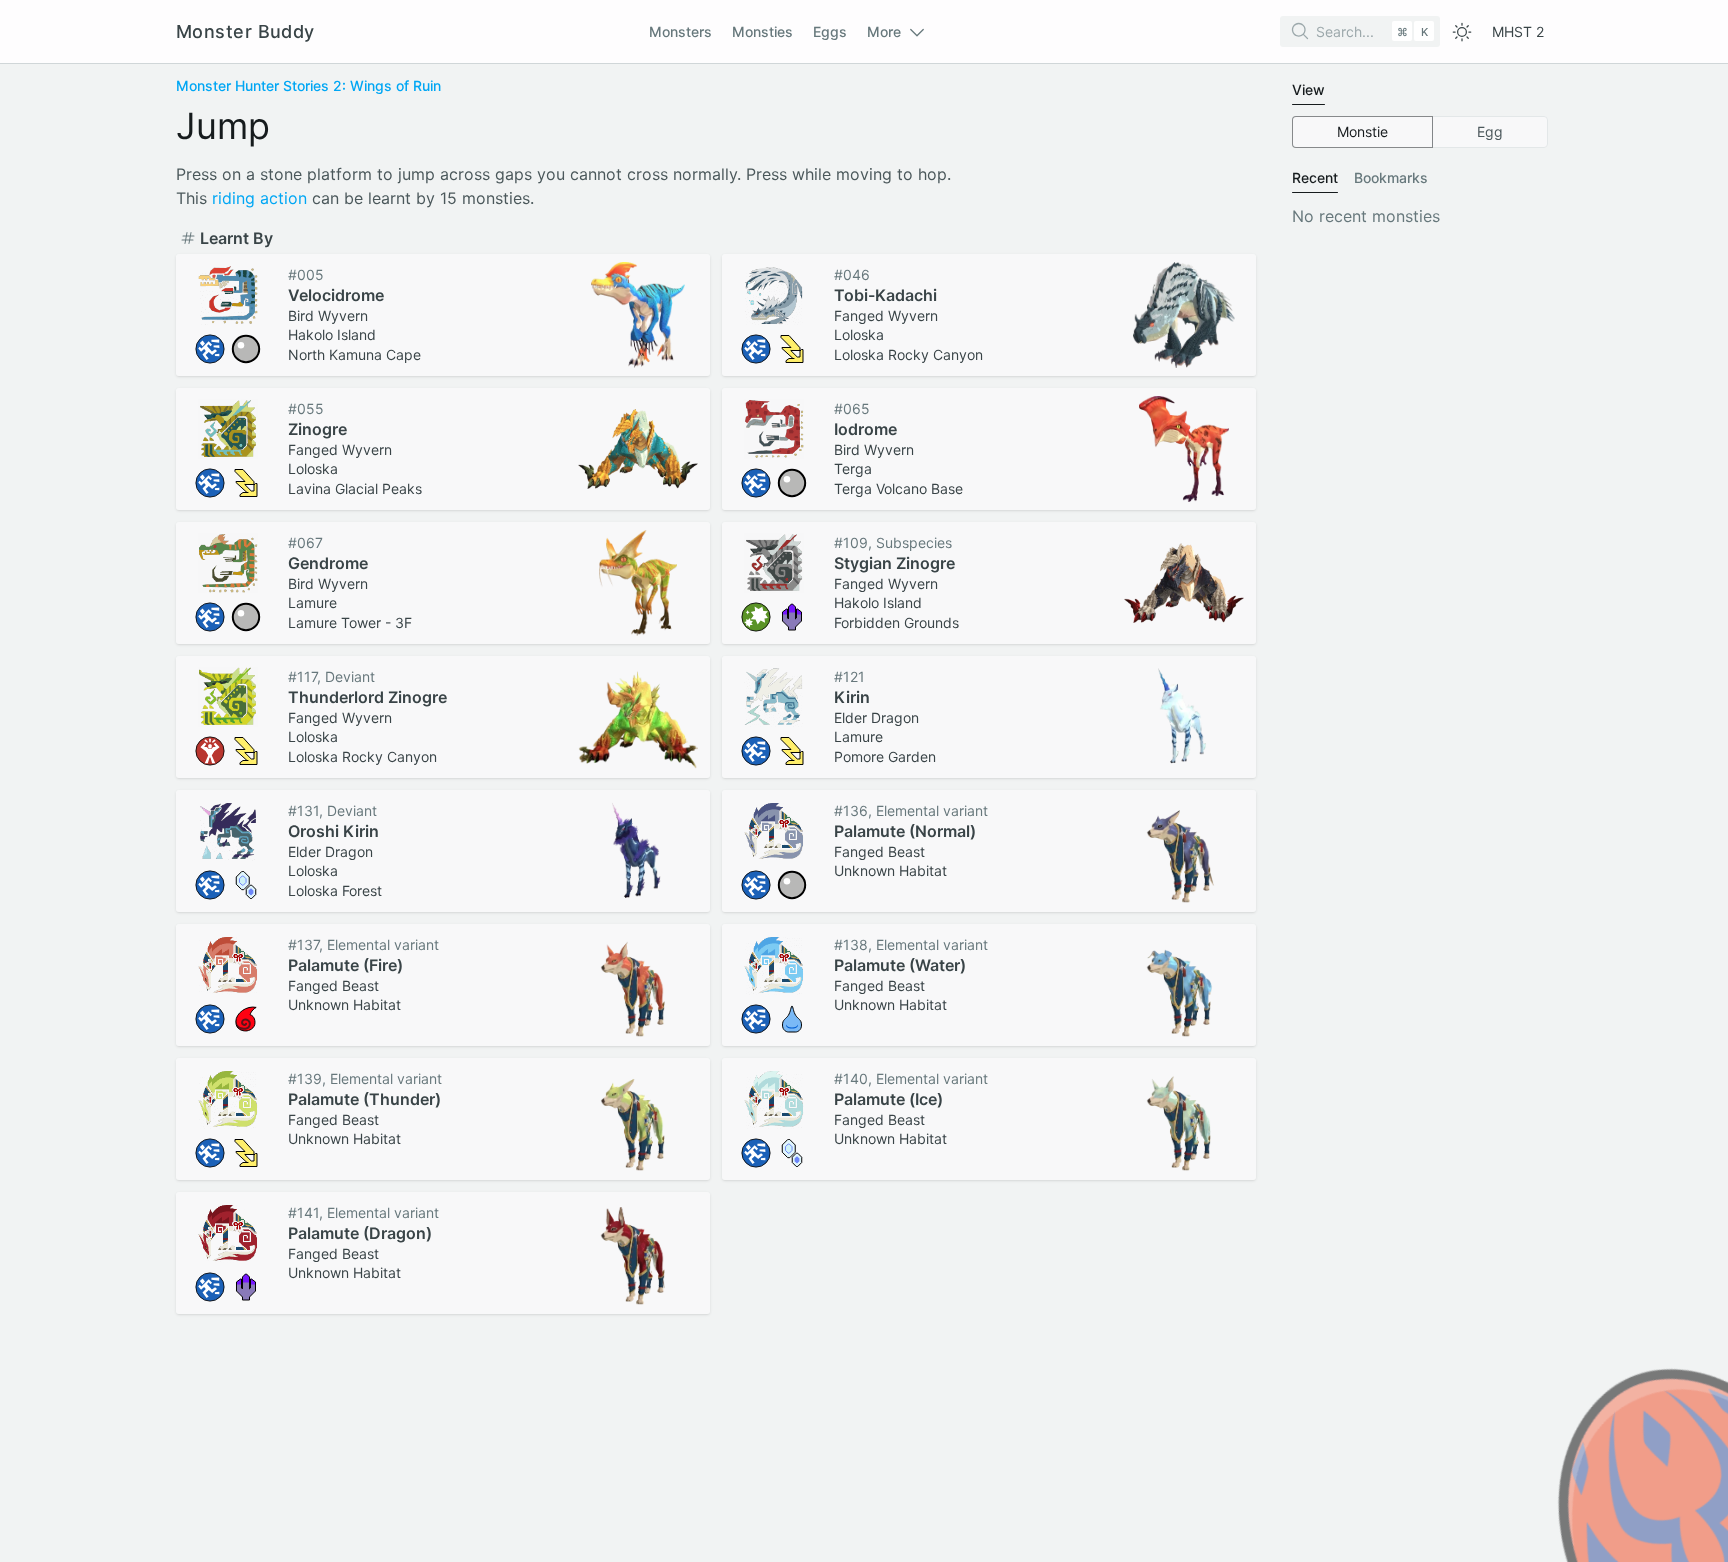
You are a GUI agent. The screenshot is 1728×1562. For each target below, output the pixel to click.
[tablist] (1420, 90)
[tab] (1308, 90)
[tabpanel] (1420, 132)
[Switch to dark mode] (1462, 32)
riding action (259, 198)
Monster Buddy (245, 31)
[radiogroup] (1420, 132)
